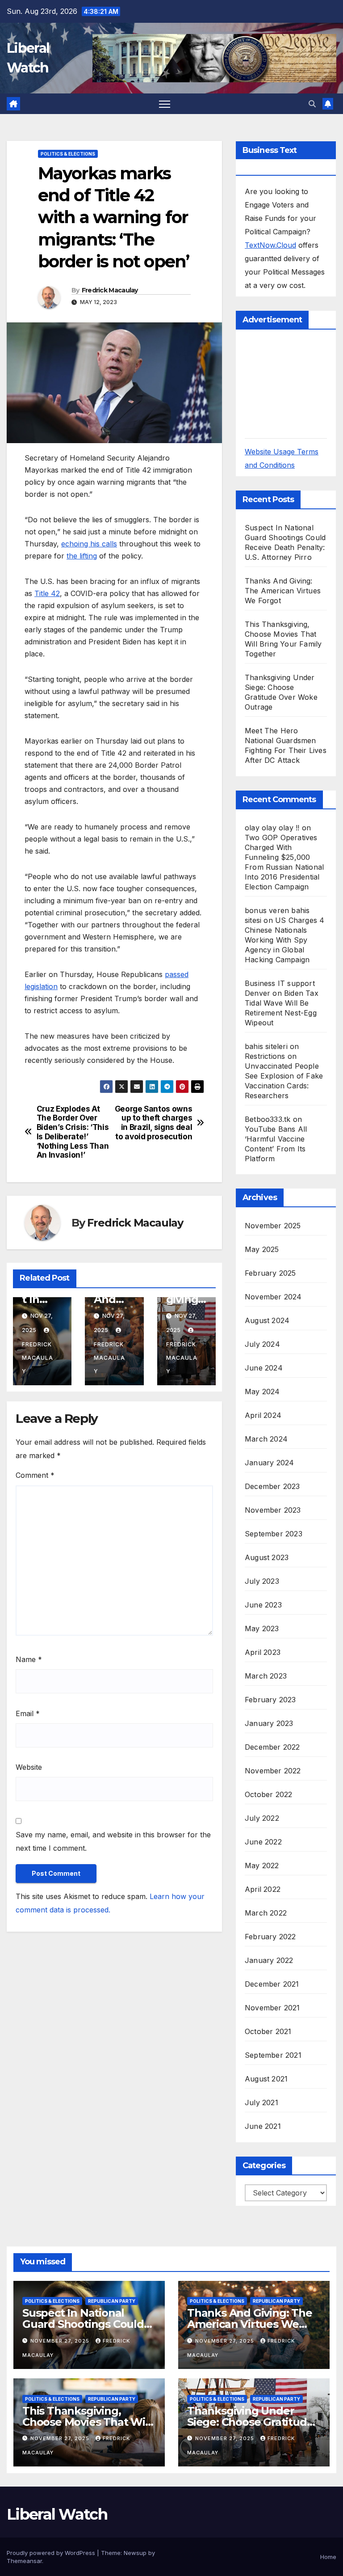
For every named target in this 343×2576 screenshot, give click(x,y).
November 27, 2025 (61, 2341)
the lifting (82, 556)
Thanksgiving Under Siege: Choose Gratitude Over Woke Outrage (250, 2422)
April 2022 (263, 1889)
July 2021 (261, 2102)
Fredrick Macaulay (110, 290)
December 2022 (272, 1747)
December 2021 (272, 1984)
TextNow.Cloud (270, 245)
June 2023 (263, 1605)
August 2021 (266, 2079)
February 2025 (270, 1273)
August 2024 (267, 1320)
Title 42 (47, 593)
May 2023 (262, 1629)
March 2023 (266, 1676)
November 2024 (273, 1297)
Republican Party (112, 2301)
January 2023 (269, 1723)
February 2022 (270, 1937)
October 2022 (268, 1794)
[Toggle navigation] (165, 104)
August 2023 (267, 1557)
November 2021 (272, 2008)
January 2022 (269, 1960)
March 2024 (266, 1439)
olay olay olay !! (272, 828)
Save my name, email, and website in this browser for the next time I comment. (113, 1841)
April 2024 (263, 1415)
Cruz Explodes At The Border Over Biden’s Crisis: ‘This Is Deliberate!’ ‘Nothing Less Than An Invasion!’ (73, 1132)
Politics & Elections (68, 154)
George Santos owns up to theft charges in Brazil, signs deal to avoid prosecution (154, 1123)
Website (29, 1767)
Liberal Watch (57, 2514)
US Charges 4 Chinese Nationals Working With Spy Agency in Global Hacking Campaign (284, 940)
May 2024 (262, 1392)
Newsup (135, 2553)
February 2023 (270, 1700)
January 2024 (269, 1463)
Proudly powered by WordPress (52, 2553)
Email (28, 1713)
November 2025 (273, 1226)
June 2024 (264, 1368)
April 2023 (263, 1652)
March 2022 (266, 1913)
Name (29, 1659)
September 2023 (274, 1534)
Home (328, 2557)
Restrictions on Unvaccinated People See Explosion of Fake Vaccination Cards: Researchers (284, 1076)
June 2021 (263, 2126)
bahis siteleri (266, 1046)
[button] (312, 104)
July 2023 (262, 1581)
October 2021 (268, 2031)
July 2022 (262, 1818)
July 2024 (262, 1344)
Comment (35, 1475)
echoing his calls (89, 544)
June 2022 (263, 1842)
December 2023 (272, 1486)
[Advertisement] (294, 383)
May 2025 (262, 1249)
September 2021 (273, 2055)
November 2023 (273, 1510)
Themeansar (24, 2561)
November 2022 (273, 1771)
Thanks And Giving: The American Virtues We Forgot (283, 591)
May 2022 (262, 1865)
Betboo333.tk (268, 1119)
